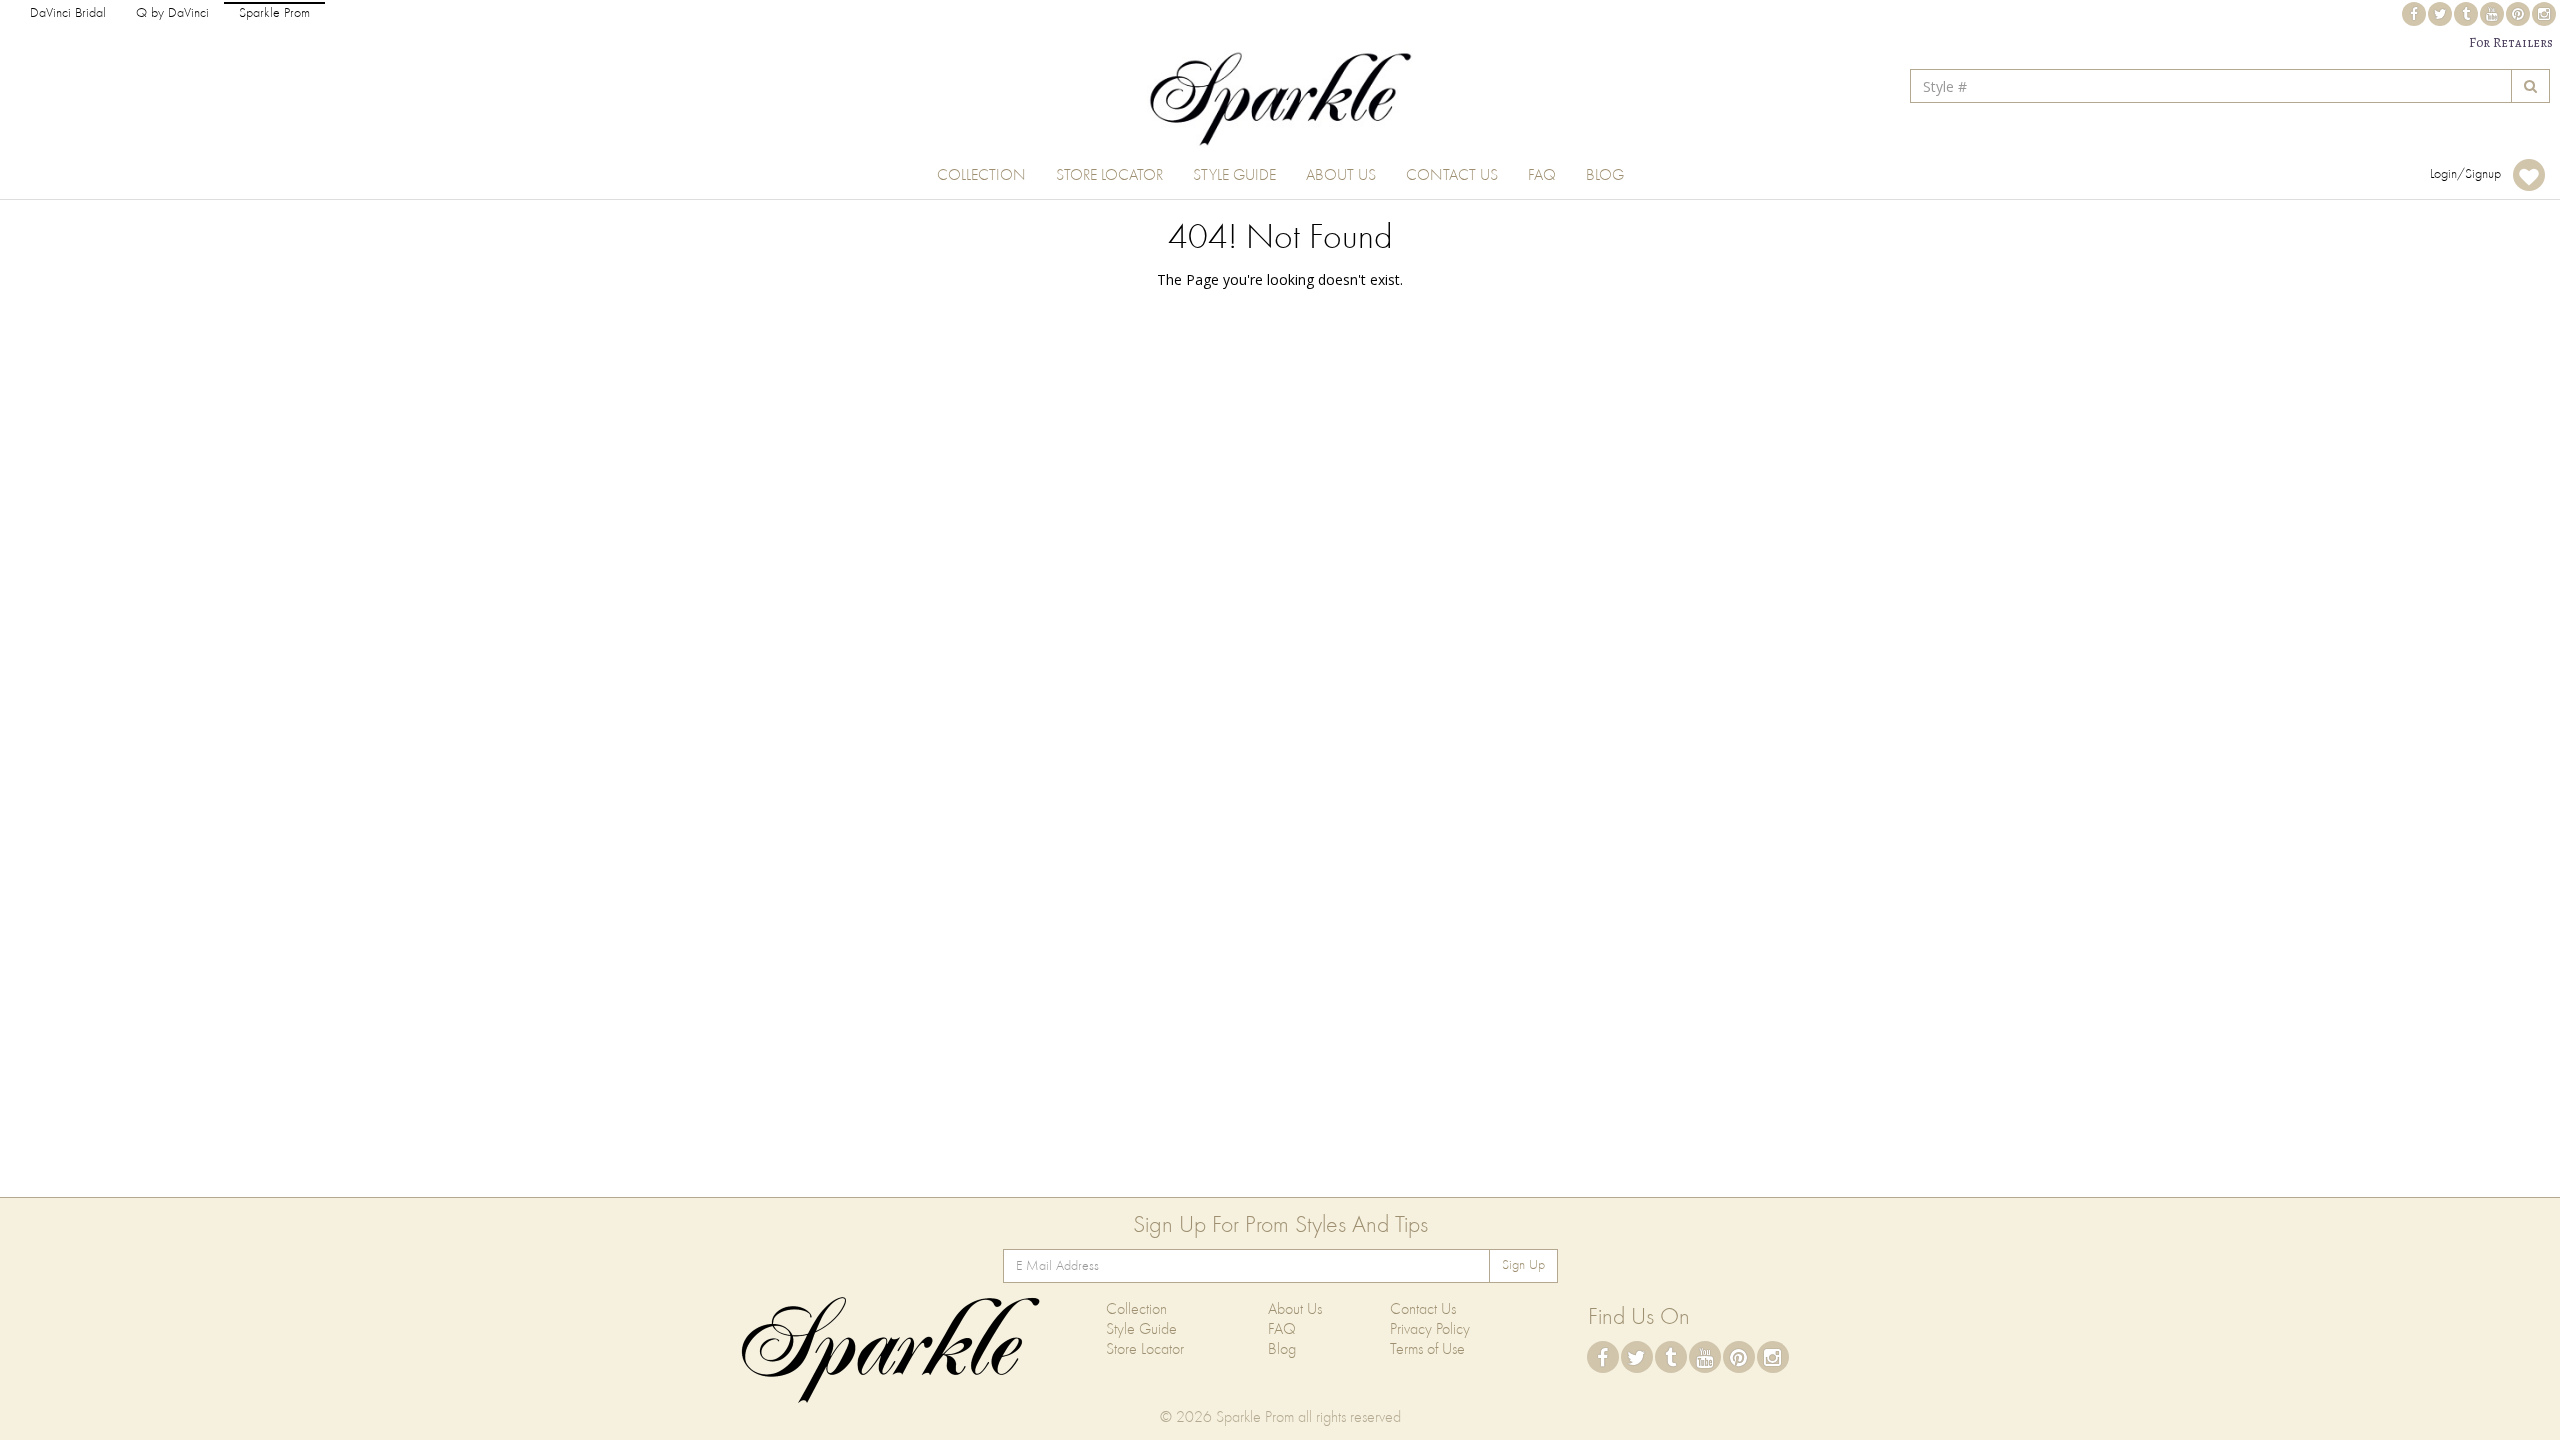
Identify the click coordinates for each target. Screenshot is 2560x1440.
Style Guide (1234, 176)
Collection (981, 176)
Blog (1605, 176)
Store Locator (1109, 176)
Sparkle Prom (274, 13)
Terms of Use (1427, 1350)
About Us (1341, 176)
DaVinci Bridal (68, 13)
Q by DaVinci (172, 13)
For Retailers (2511, 42)
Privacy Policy (1430, 1330)
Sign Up (1523, 1265)
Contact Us (1452, 176)
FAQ (1542, 176)
